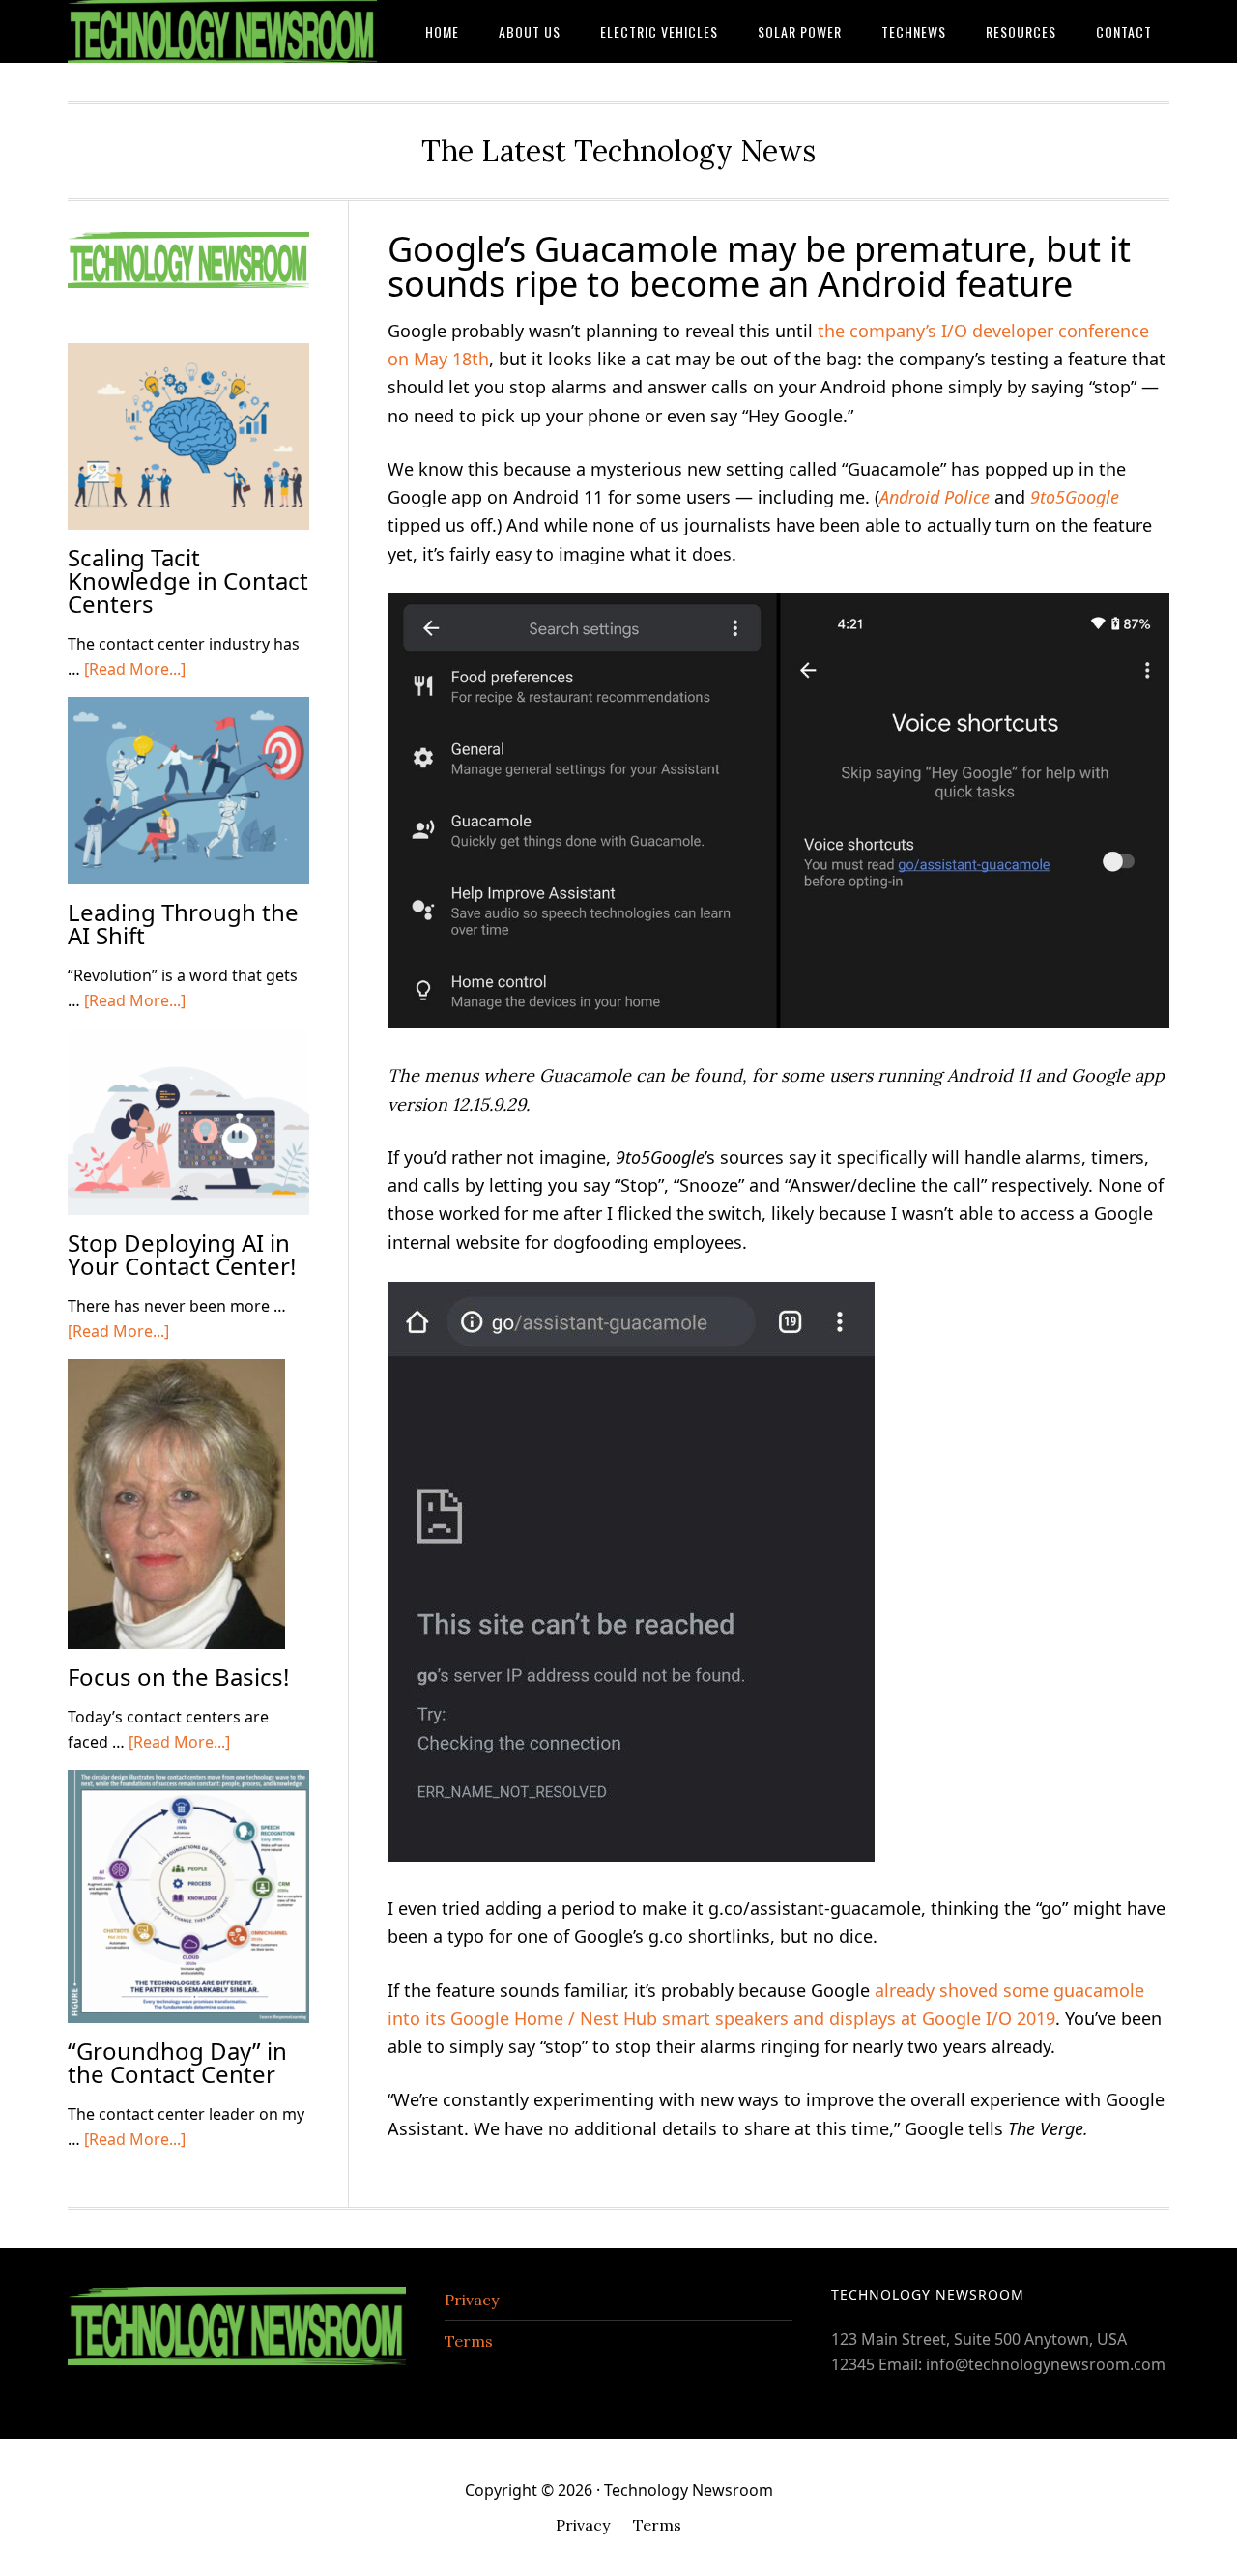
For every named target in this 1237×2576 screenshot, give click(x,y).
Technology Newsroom (222, 31)
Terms (469, 2341)
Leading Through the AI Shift (183, 924)
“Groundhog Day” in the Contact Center (177, 2062)
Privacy (472, 2300)
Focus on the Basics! (178, 1677)
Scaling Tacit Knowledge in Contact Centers (188, 580)
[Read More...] (135, 669)
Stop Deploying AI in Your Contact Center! (182, 1254)
